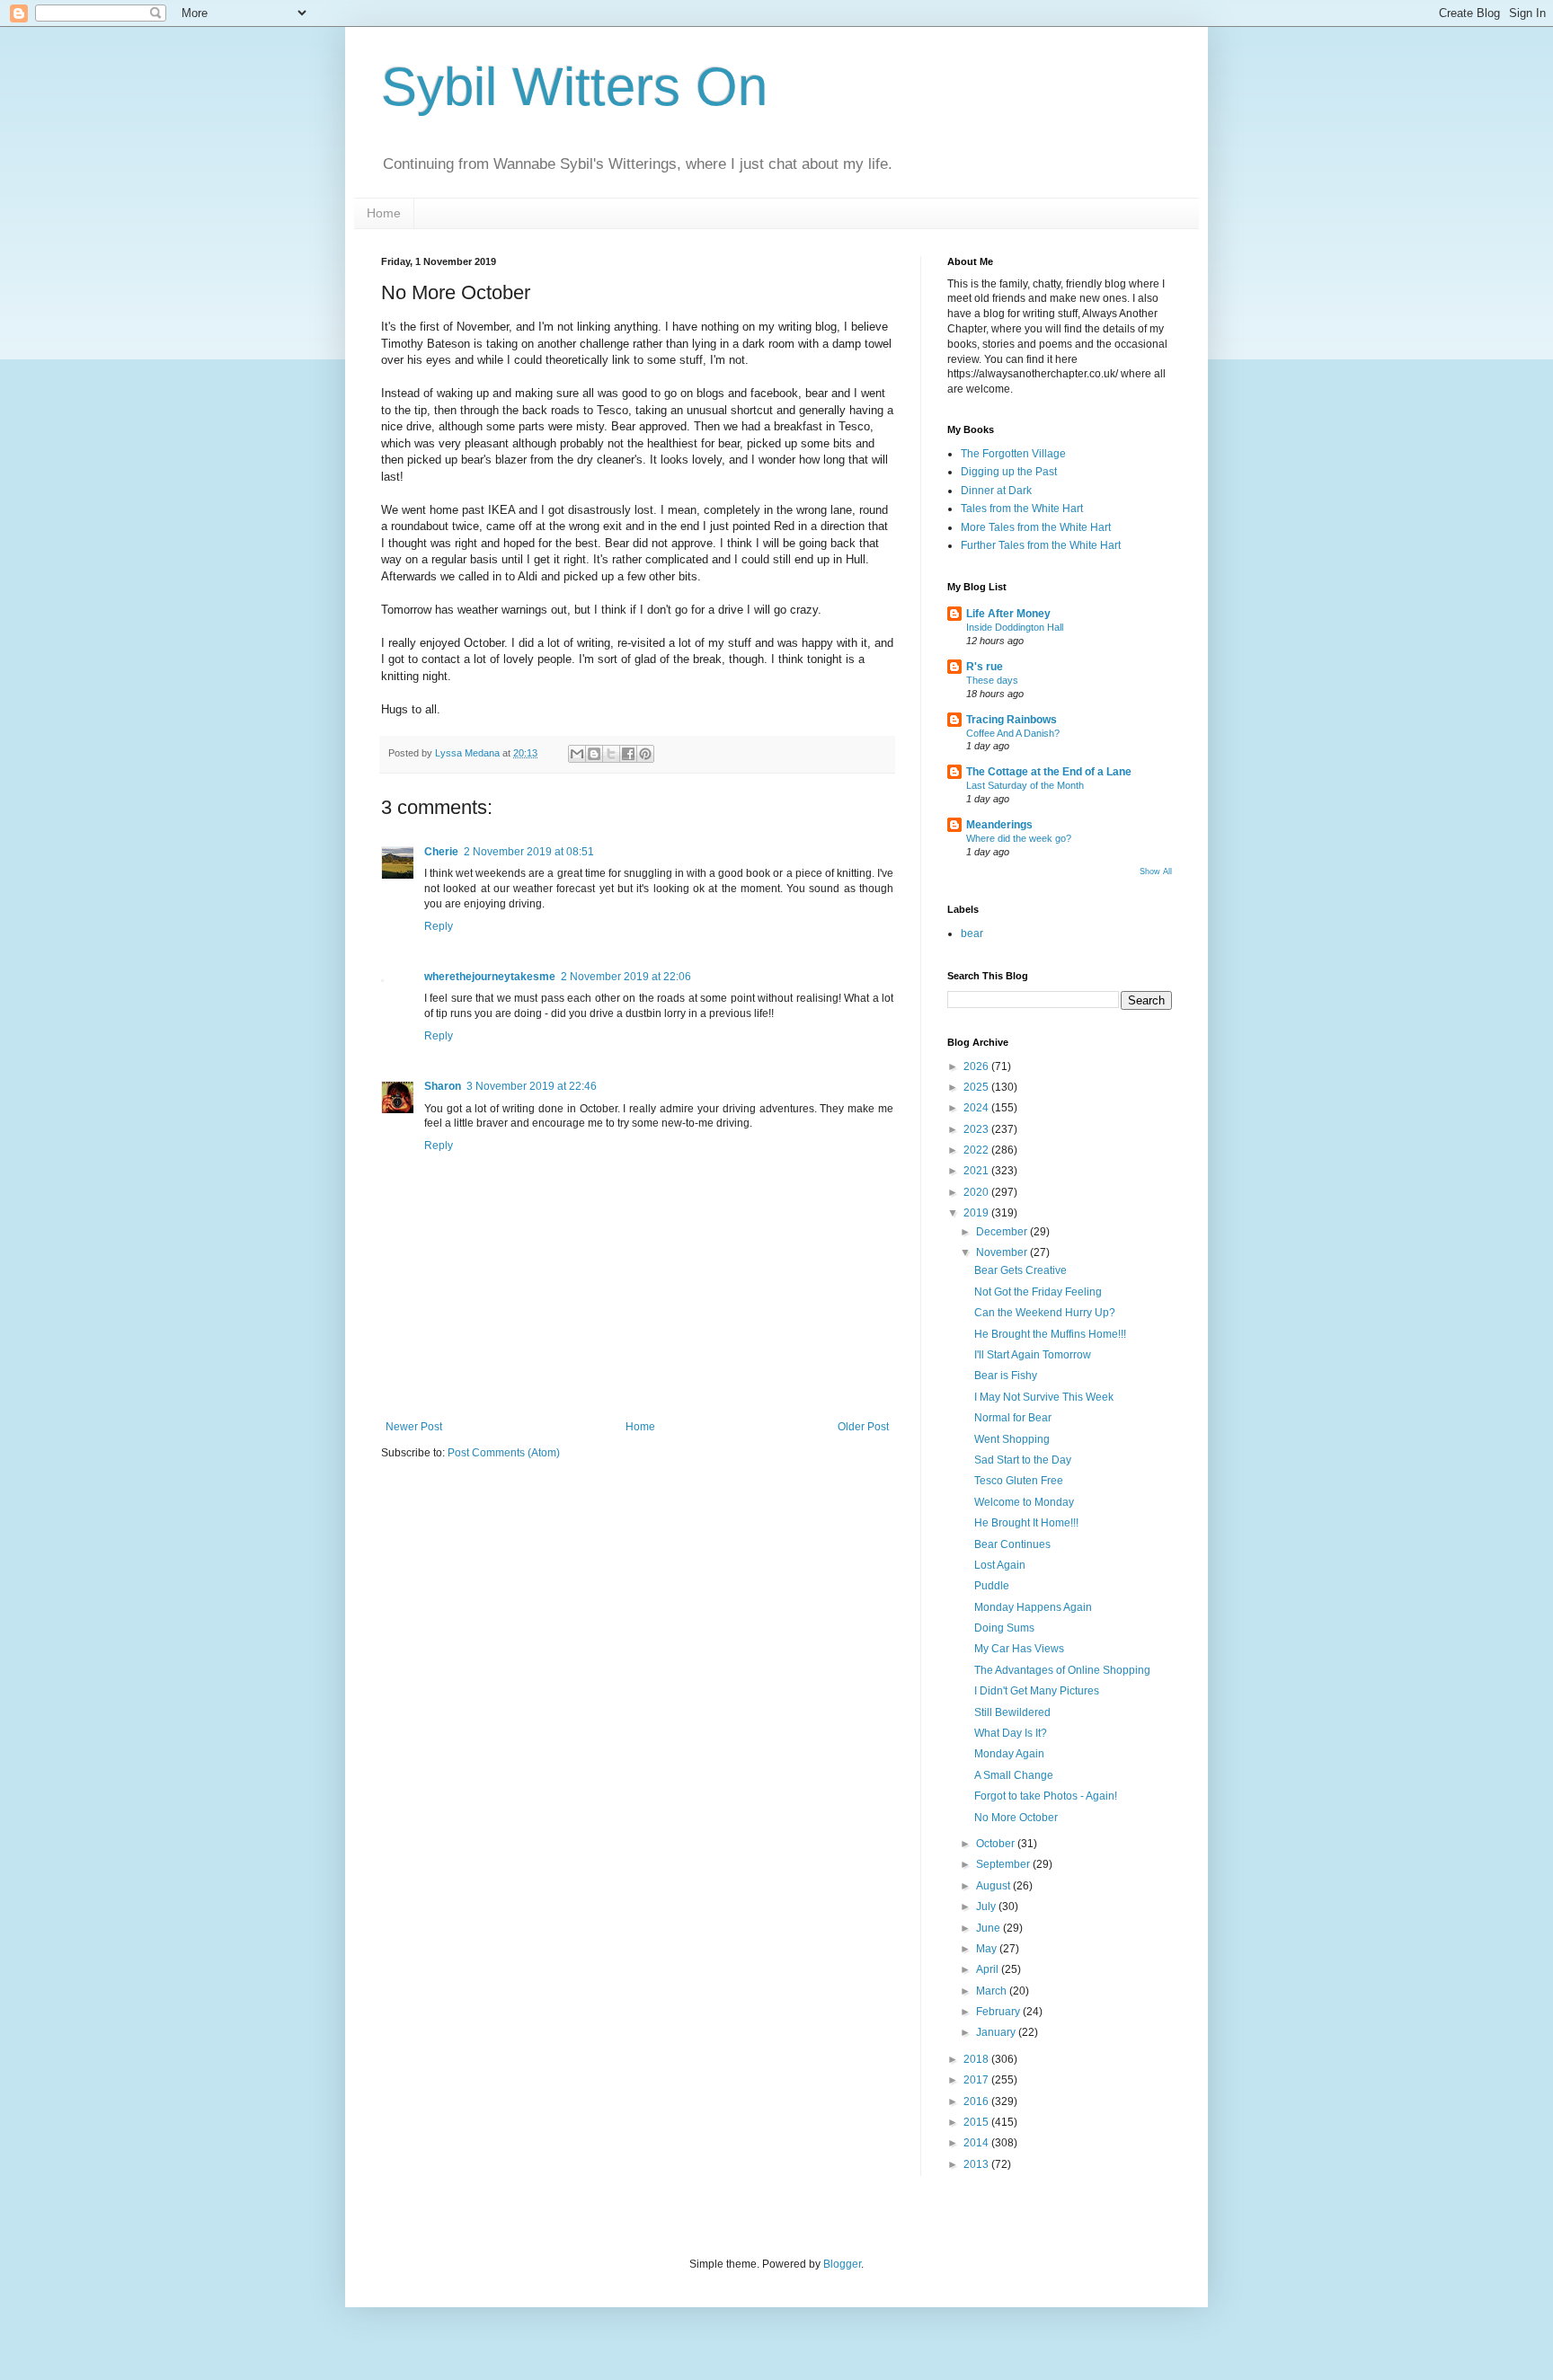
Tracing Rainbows (1012, 720)
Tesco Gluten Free (1019, 1481)
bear (972, 933)
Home (384, 213)
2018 (977, 2059)
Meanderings (999, 825)
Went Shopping (1012, 1439)
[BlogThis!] (594, 754)
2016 (977, 2101)
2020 (977, 1192)
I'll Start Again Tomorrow (1033, 1355)
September (1004, 1864)
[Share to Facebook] (628, 754)
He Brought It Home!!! (1026, 1523)
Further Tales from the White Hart (1041, 545)
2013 (977, 2164)
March (993, 1991)
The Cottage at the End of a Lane (1049, 772)
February (999, 2012)
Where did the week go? (1019, 838)
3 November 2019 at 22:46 (532, 1086)
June (989, 1928)
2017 (977, 2080)
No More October (1016, 1818)
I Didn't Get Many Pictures (1037, 1691)
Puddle (992, 1586)
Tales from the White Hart (1022, 509)
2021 (977, 1171)
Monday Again (1009, 1754)
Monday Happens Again (1033, 1607)
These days (992, 680)
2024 (977, 1108)
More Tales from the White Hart (1036, 527)
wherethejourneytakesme (490, 977)
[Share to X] (611, 754)
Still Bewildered (1012, 1712)
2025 (977, 1087)
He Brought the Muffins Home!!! (1050, 1334)
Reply (439, 926)
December (1003, 1232)
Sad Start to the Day (1023, 1460)
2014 (977, 2143)
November (1003, 1252)
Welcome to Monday (1024, 1502)
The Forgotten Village (1013, 454)
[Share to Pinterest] (645, 754)
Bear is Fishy (1006, 1376)
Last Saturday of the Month (1025, 785)
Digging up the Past (1009, 472)
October (997, 1844)
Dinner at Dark (996, 491)
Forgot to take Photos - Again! (1046, 1796)
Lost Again (1000, 1565)
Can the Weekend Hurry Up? (1045, 1313)
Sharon (443, 1086)
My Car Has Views (1019, 1649)
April (989, 1969)
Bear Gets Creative (1021, 1270)
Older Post (863, 1427)
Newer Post (414, 1427)
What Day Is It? (1011, 1733)
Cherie (441, 852)
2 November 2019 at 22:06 (626, 977)
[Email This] (577, 754)
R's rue (985, 667)
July (987, 1907)
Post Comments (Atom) (504, 1453)
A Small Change (1014, 1775)
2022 (977, 1150)
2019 (977, 1213)
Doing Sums (1004, 1628)
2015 (977, 2122)
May (988, 1949)
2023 (977, 1129)
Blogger (842, 2264)
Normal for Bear (1013, 1418)
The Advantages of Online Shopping (1062, 1670)
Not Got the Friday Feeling (1038, 1292)
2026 (977, 1066)
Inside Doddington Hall (1015, 627)
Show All (1156, 871)
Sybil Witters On (574, 87)
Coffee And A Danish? (1013, 733)
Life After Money (1008, 614)
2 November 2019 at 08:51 (529, 852)
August (994, 1886)
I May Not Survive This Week (1044, 1397)
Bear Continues (1012, 1544)
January (997, 2032)
